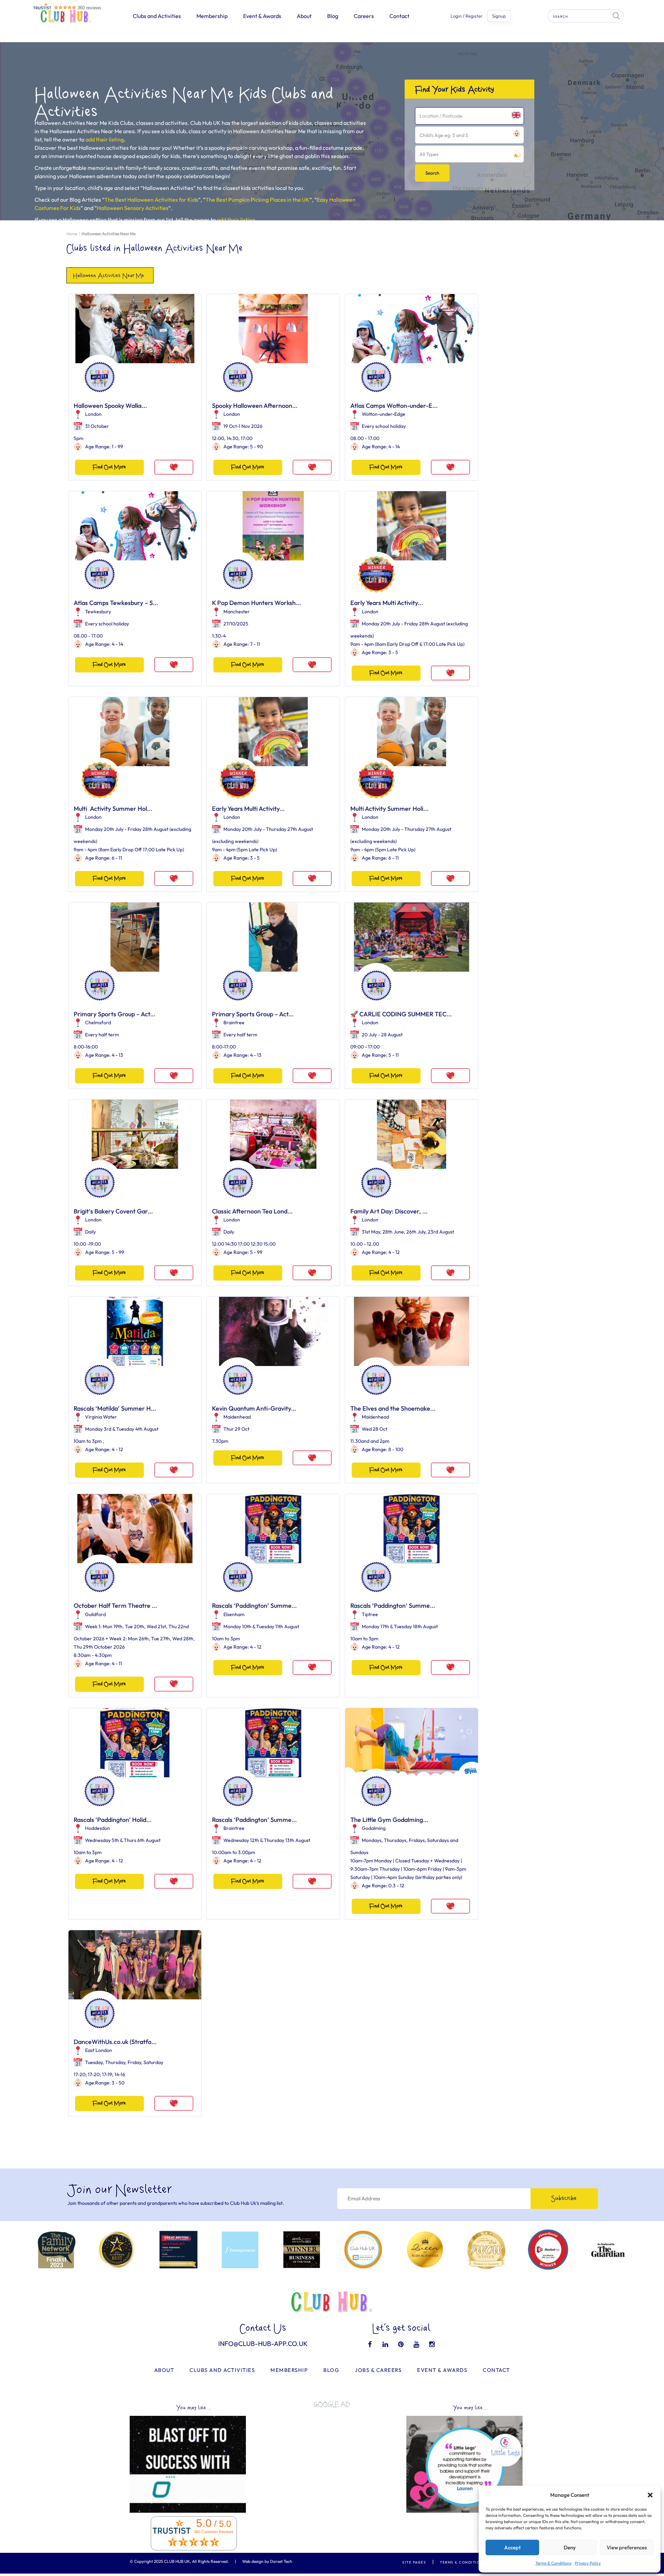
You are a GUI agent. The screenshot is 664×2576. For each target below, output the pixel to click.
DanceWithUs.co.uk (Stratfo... (115, 2042)
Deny (570, 2547)
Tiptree (370, 1614)
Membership (212, 16)
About (304, 16)
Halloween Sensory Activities (133, 208)
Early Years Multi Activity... (387, 603)
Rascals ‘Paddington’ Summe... (254, 1606)
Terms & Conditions (553, 2563)
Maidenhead (237, 1417)
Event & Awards (262, 16)
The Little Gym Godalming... (389, 1820)
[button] (650, 2495)
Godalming (374, 1828)
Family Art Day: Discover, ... (389, 1211)
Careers (364, 16)
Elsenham (234, 1614)
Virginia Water (101, 1417)
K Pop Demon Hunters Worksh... (256, 603)
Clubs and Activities (157, 16)
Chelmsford (98, 1023)
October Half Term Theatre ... (115, 1606)
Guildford (95, 1614)
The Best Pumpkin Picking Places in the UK (257, 200)
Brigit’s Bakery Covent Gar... (113, 1211)
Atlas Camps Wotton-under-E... (394, 406)
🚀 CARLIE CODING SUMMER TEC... (401, 1014)
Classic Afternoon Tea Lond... (252, 1211)
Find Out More (109, 467)
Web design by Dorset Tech (267, 2561)
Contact (399, 16)
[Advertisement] (332, 2462)
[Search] (617, 16)
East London (99, 2050)
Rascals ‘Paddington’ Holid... (113, 1820)
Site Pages (414, 2562)
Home (72, 234)
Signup (499, 16)
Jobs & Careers (378, 2370)
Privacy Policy (588, 2563)
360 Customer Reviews (214, 2532)
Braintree (234, 1023)
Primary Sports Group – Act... (114, 1014)
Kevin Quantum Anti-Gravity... (254, 1408)
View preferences (627, 2547)
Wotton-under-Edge (384, 414)
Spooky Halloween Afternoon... (255, 406)
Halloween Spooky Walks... (110, 406)
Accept (513, 2547)
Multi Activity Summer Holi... (389, 809)
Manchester (237, 612)
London (93, 414)
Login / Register (467, 16)
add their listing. (237, 220)
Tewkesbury (98, 612)
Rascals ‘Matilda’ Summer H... (115, 1408)
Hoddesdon (98, 1828)
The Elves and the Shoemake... (393, 1408)
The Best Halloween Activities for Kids (151, 200)
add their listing (105, 139)
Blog (333, 16)
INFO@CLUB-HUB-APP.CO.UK (263, 2344)
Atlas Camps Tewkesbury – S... (116, 603)
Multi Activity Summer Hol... (113, 809)
